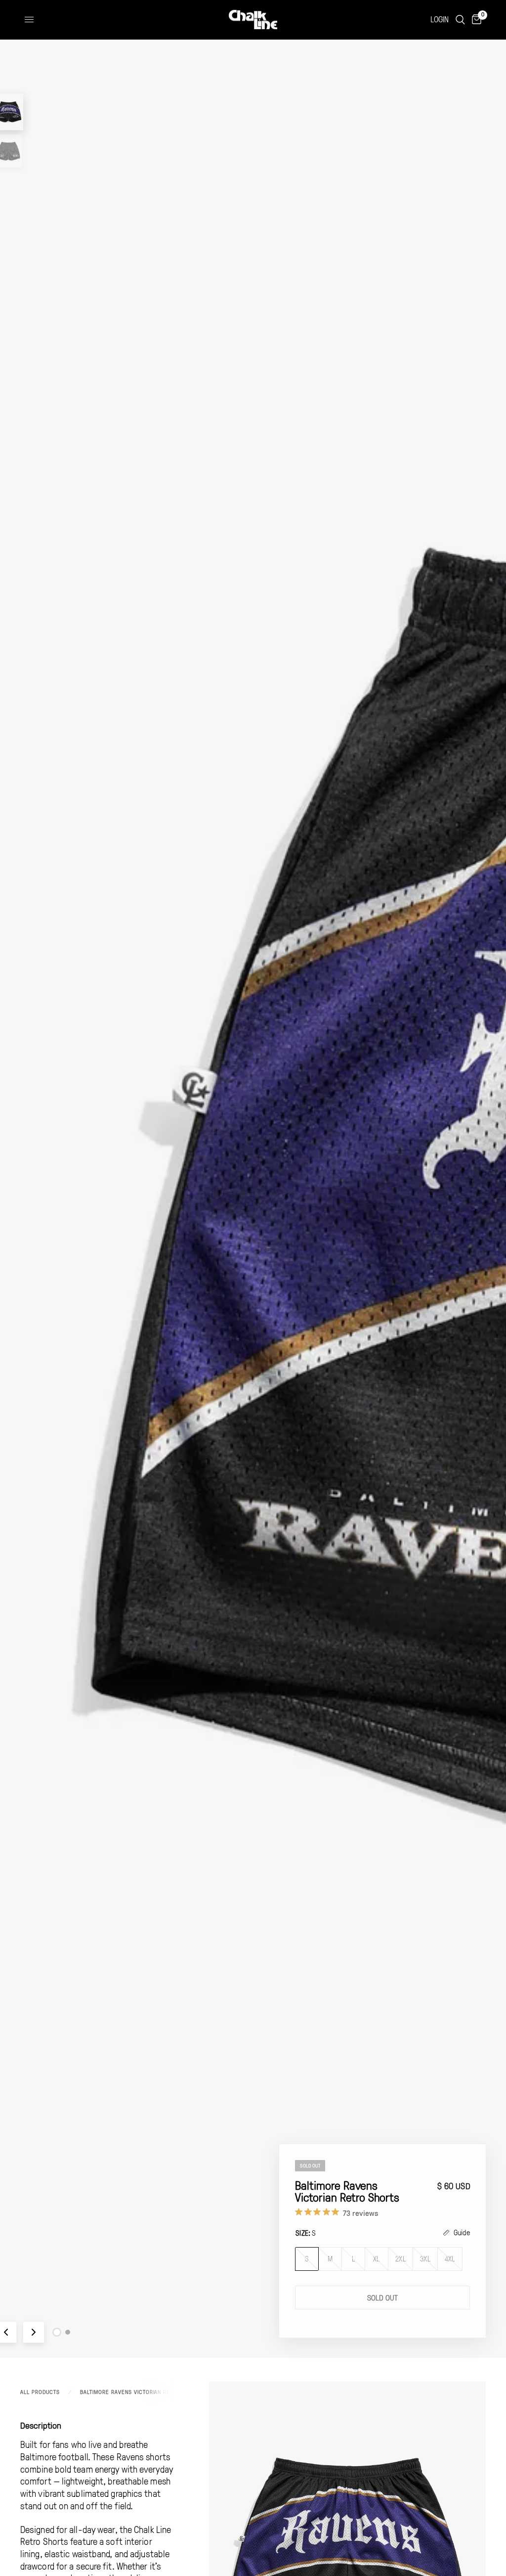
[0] (475, 20)
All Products (40, 2392)
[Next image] (34, 2332)
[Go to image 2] (68, 2332)
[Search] (460, 20)
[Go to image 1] (57, 2332)
